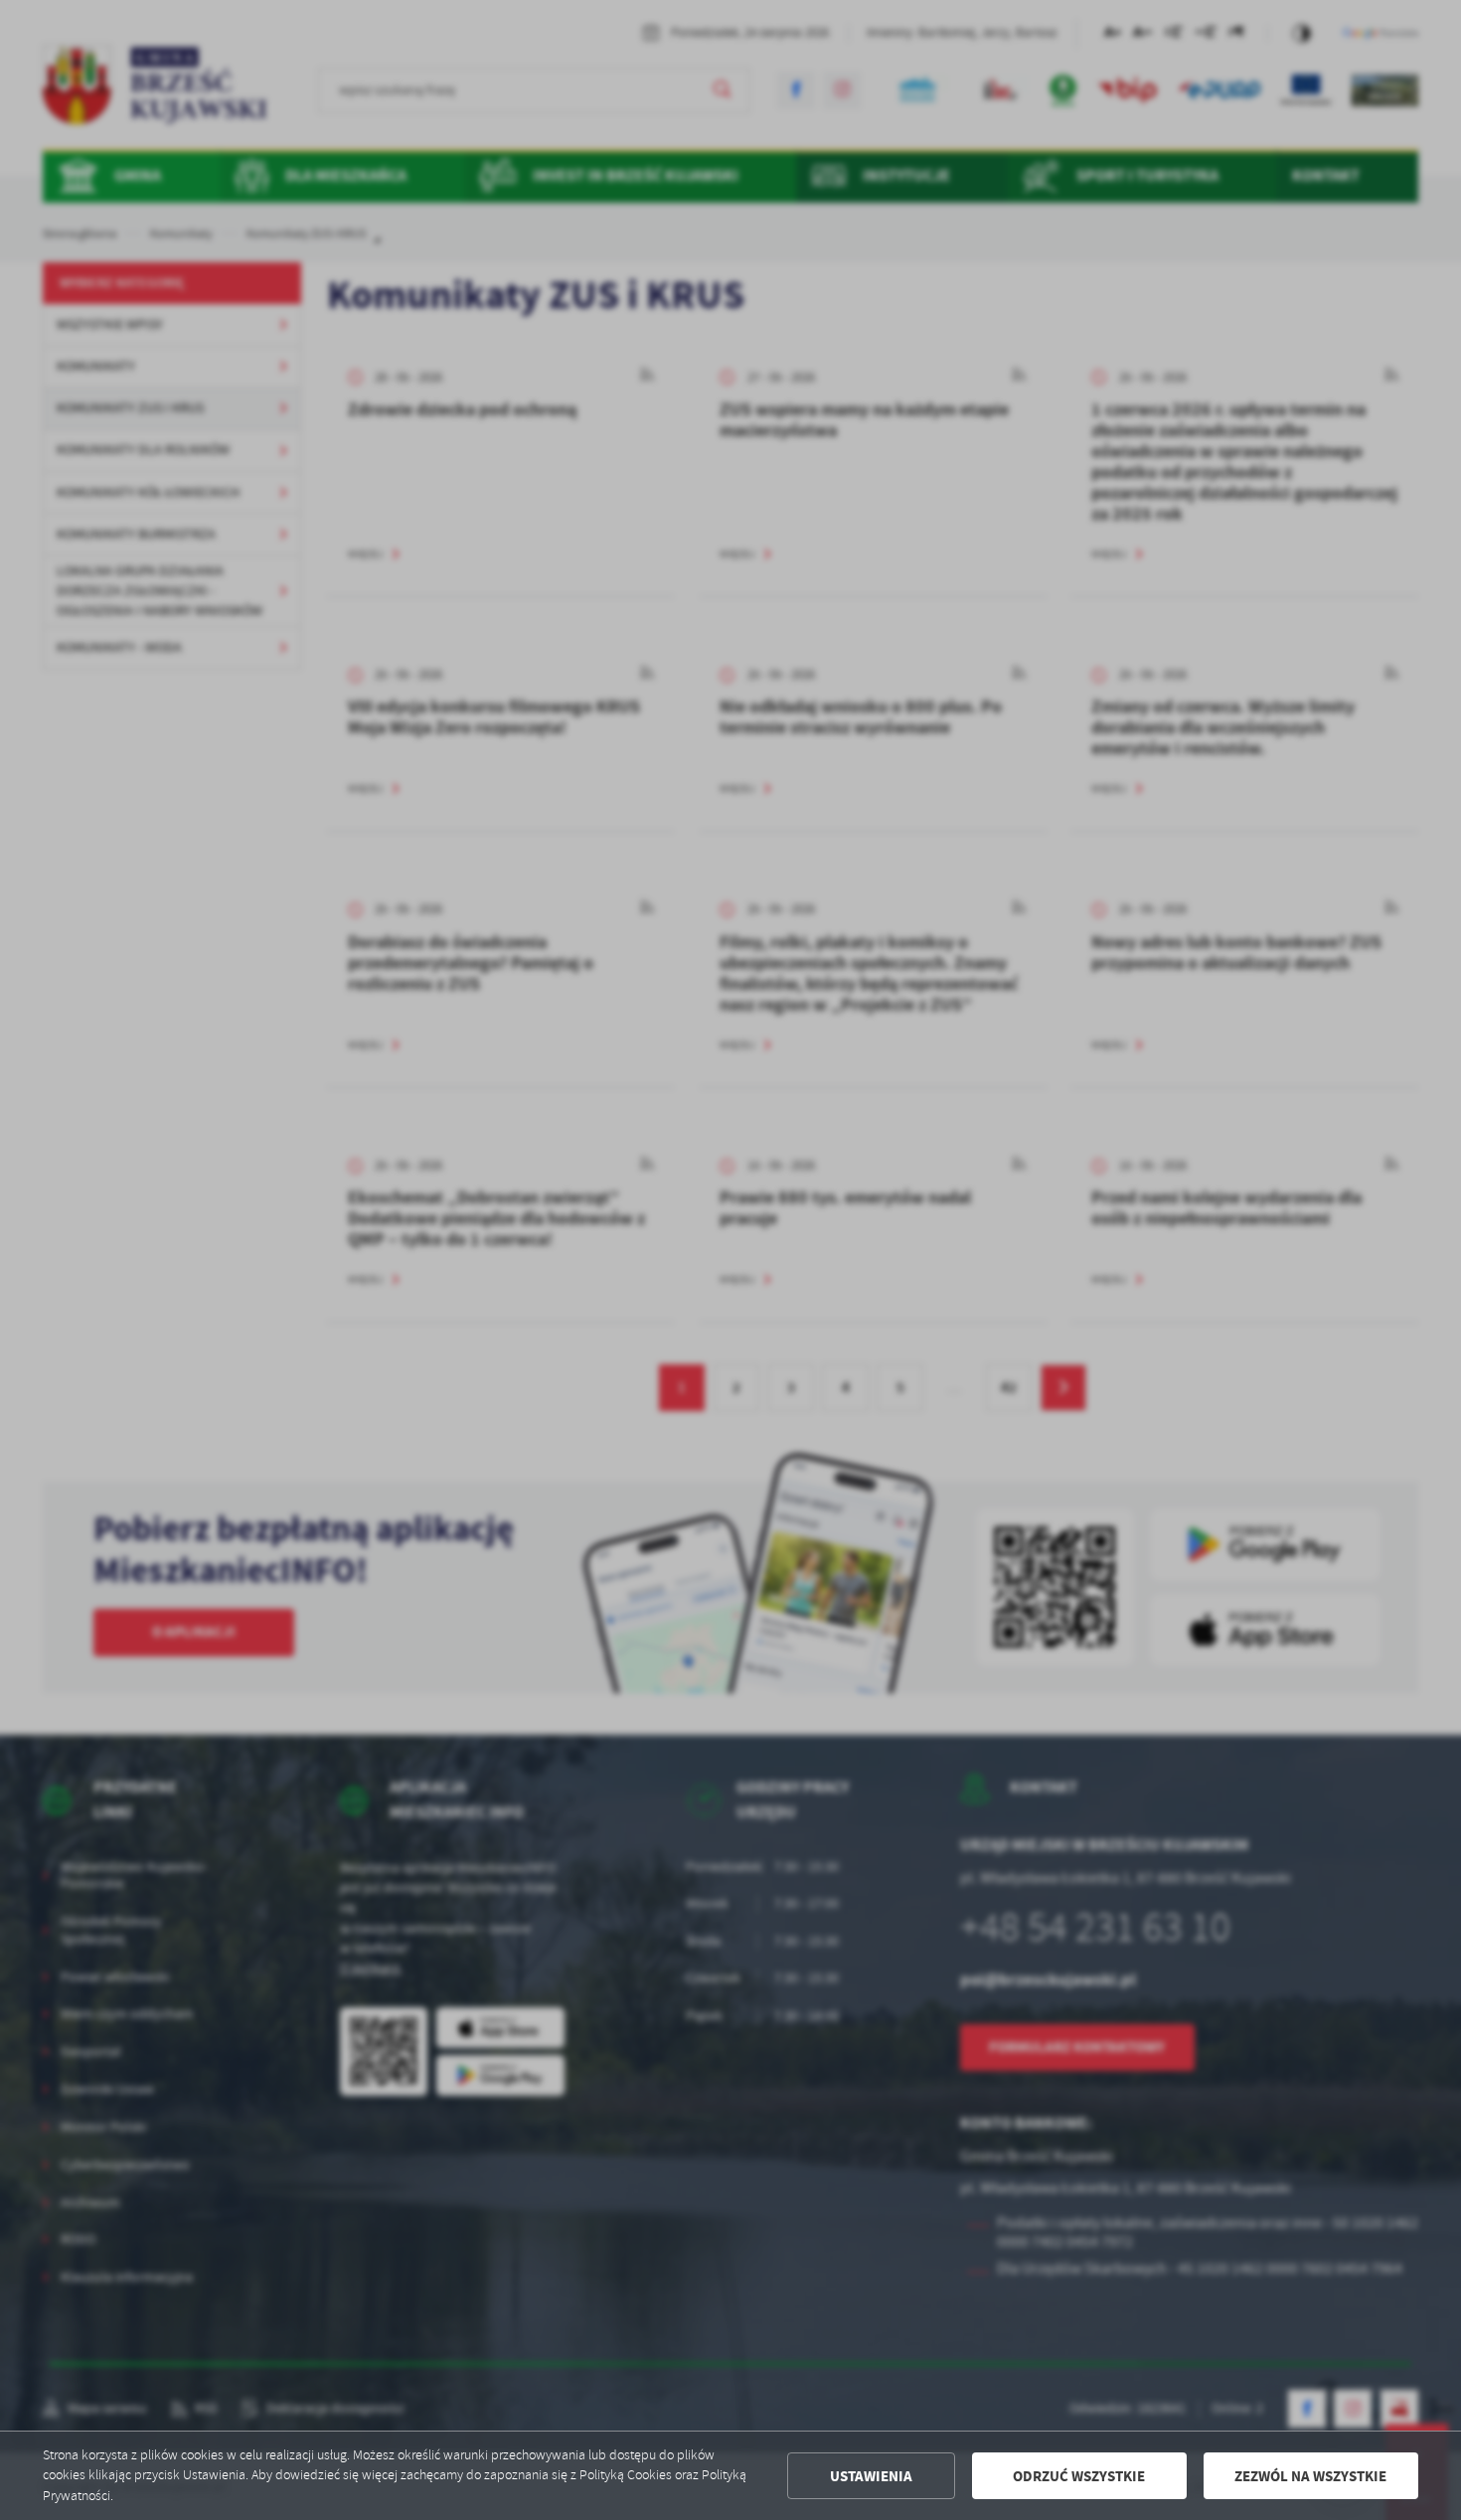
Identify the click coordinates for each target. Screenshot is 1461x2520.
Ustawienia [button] (871, 2476)
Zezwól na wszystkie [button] (1310, 2476)
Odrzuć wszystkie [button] (1079, 2476)
